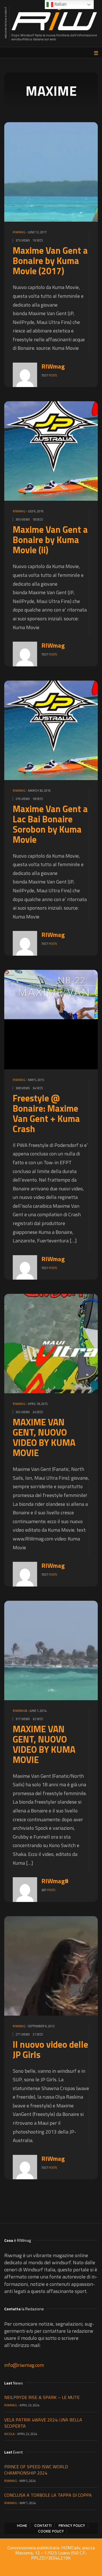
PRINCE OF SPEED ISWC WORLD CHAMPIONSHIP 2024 (36, 2470)
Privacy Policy (72, 2526)
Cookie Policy (51, 2531)
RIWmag (19, 232)
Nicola (9, 2434)
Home (22, 2526)
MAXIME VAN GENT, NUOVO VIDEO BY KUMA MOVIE (44, 1437)
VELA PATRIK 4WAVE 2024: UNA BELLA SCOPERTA (43, 2423)
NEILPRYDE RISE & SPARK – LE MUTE (42, 2397)
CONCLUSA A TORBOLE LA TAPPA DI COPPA (48, 2495)
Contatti (43, 2526)
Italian (60, 4)
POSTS (53, 375)
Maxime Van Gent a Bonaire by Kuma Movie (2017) (50, 261)
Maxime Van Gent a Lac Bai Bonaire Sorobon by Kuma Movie (50, 824)
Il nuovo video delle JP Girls (50, 2049)
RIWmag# (20, 1711)
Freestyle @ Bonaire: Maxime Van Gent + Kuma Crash (46, 1113)
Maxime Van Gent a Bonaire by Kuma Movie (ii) (50, 540)
